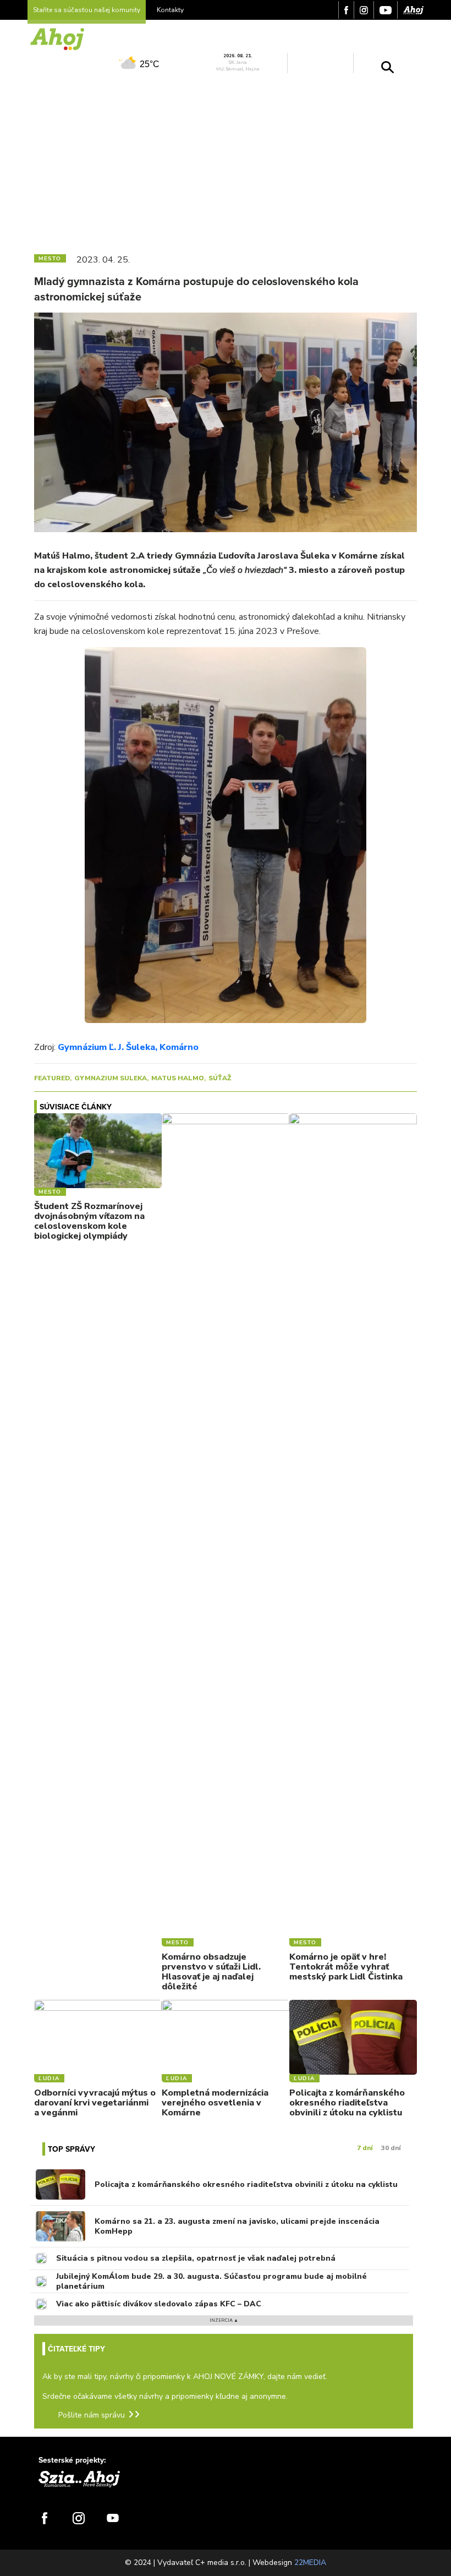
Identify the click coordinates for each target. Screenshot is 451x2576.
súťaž (220, 1078)
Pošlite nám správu (92, 2415)
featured (52, 1078)
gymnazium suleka (111, 1078)
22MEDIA (310, 2563)
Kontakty (170, 10)
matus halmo (178, 1078)
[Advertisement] (226, 161)
